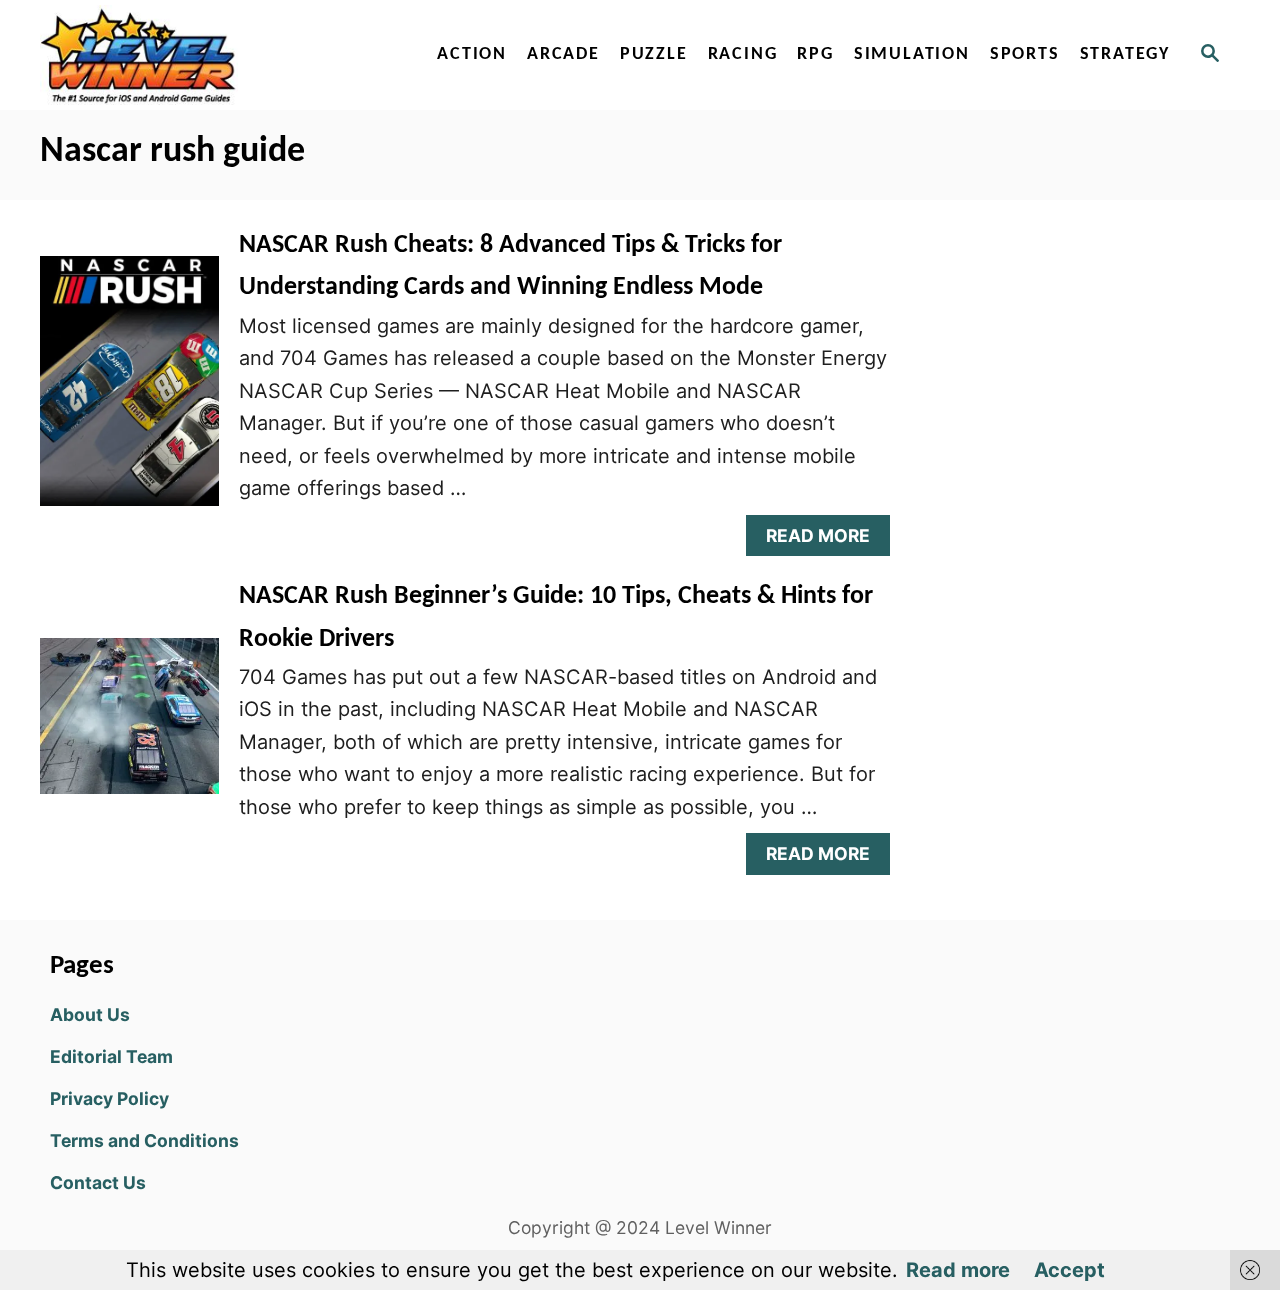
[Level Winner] (212, 55)
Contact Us (98, 1182)
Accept (1069, 1270)
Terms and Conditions (144, 1140)
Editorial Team (111, 1056)
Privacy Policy (109, 1098)
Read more (958, 1270)
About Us (90, 1014)
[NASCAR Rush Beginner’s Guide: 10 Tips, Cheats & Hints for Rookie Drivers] (129, 726)
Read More (826, 540)
